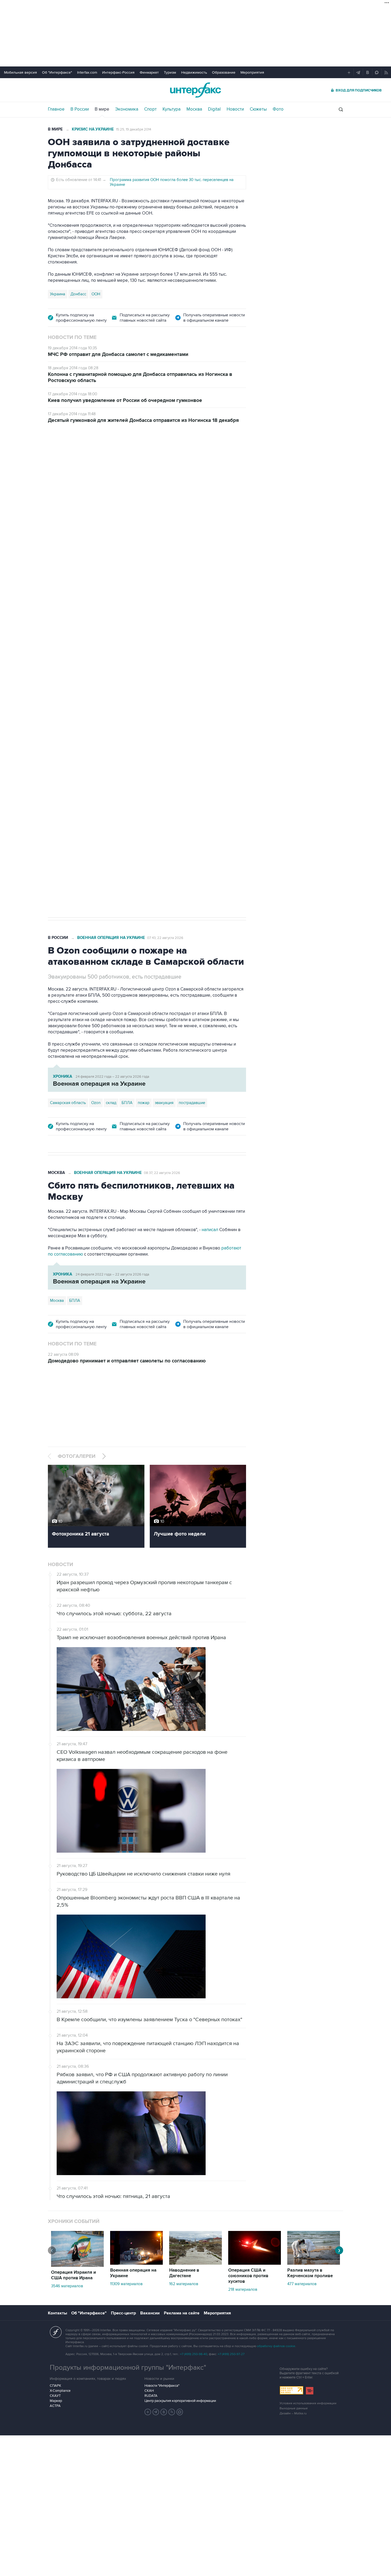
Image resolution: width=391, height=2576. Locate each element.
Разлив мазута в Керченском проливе (310, 2273)
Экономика (127, 109)
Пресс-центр (123, 2313)
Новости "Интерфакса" (162, 2386)
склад (111, 1103)
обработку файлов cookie (276, 2346)
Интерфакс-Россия (118, 72)
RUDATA (151, 2396)
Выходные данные (294, 2408)
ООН (96, 294)
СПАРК (55, 2386)
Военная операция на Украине (111, 460)
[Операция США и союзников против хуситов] (255, 2263)
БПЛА (150, 737)
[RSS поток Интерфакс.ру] (172, 2412)
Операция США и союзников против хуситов (248, 2276)
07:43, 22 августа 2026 (165, 938)
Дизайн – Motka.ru (293, 2413)
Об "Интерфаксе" (57, 72)
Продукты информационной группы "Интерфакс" (128, 2368)
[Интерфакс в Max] (180, 2412)
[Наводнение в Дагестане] (195, 2263)
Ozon (96, 737)
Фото (278, 109)
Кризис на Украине (93, 129)
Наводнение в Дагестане (184, 2273)
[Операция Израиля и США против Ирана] (77, 2265)
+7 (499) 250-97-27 (231, 2354)
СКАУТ (55, 2396)
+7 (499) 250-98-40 (194, 2354)
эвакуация (164, 1103)
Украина (58, 294)
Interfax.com (87, 72)
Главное (56, 109)
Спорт (150, 109)
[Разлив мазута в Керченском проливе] (314, 2263)
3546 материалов (67, 2286)
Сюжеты (258, 109)
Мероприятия (252, 72)
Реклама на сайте (182, 2313)
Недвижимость (194, 72)
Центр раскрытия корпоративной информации (180, 2401)
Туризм (170, 72)
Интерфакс (195, 90)
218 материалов (243, 2289)
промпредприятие (122, 737)
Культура (172, 109)
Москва (194, 109)
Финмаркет (149, 72)
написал (210, 1230)
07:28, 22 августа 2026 (165, 460)
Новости (235, 109)
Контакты (57, 2313)
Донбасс (78, 294)
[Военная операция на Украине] (136, 2263)
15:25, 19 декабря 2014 (134, 129)
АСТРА (55, 2406)
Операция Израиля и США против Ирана (74, 2275)
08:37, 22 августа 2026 (162, 1173)
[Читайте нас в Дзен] (148, 2412)
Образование (224, 72)
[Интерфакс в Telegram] (156, 2412)
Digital (214, 109)
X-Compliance (60, 2391)
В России (80, 109)
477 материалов (302, 2284)
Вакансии (150, 2313)
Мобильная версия (20, 72)
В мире (102, 109)
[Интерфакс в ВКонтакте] (164, 2412)
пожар (144, 1103)
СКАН (149, 2391)
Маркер (56, 2401)
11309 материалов (126, 2284)
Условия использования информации (308, 2403)
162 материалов (184, 2284)
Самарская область (68, 737)
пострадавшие (192, 1103)
